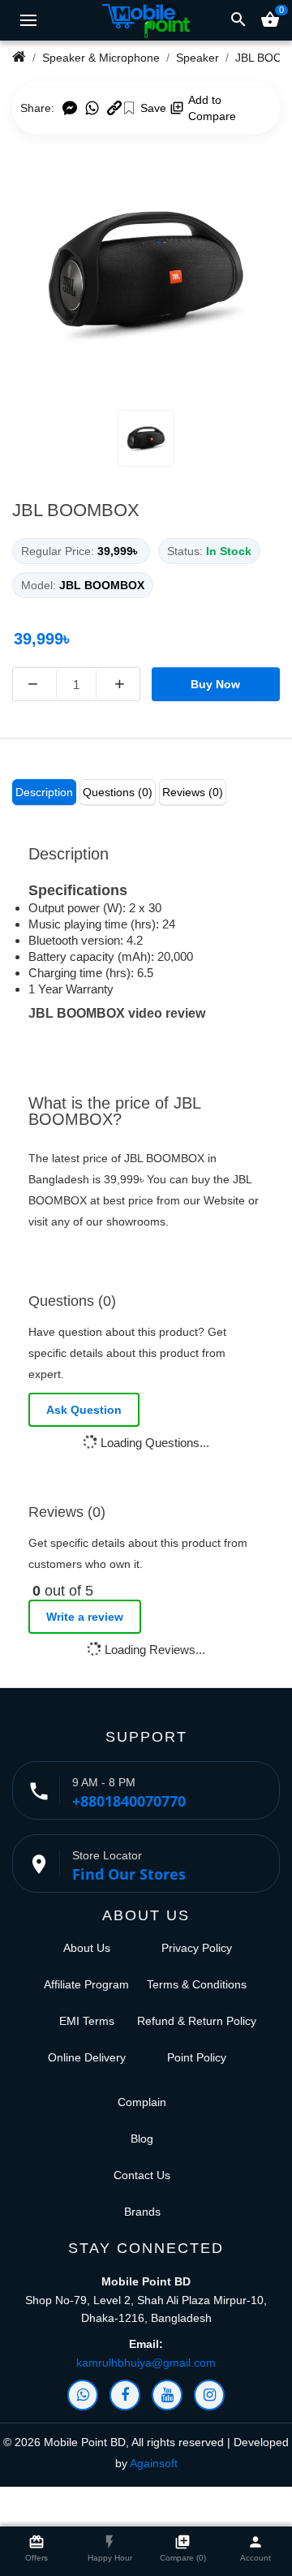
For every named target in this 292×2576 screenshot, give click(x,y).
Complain (142, 2102)
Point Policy (197, 2057)
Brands (142, 2212)
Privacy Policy (197, 1948)
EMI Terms (87, 2021)
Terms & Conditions (197, 1984)
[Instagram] (209, 2395)
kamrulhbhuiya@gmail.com (146, 2363)
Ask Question (84, 1410)
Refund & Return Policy (197, 2021)
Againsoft (154, 2463)
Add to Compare (212, 108)
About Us (87, 1948)
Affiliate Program (86, 1984)
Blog (142, 2139)
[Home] (19, 58)
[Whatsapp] (83, 2395)
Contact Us (142, 2175)
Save (153, 108)
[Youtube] (167, 2395)
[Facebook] (125, 2395)
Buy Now (215, 684)
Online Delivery (87, 2057)
